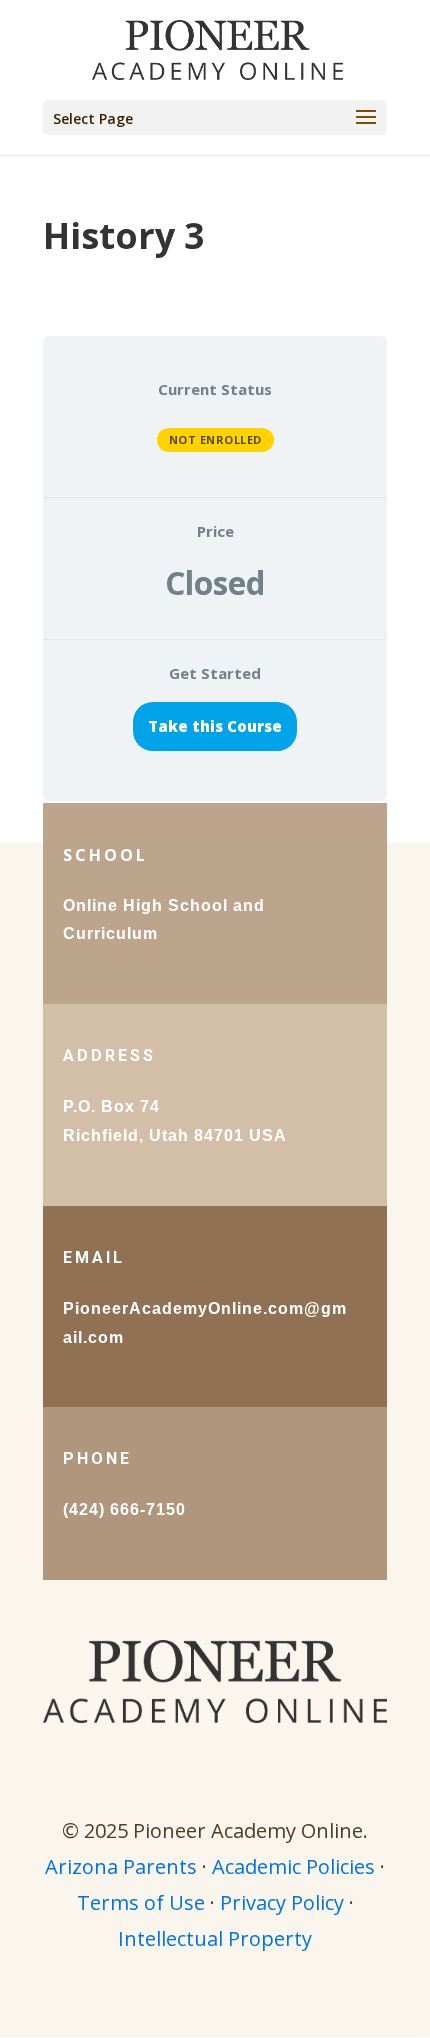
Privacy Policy (282, 1902)
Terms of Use (141, 1902)
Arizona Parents (121, 1866)
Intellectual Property (215, 1938)
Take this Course (215, 726)
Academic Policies (293, 1866)
